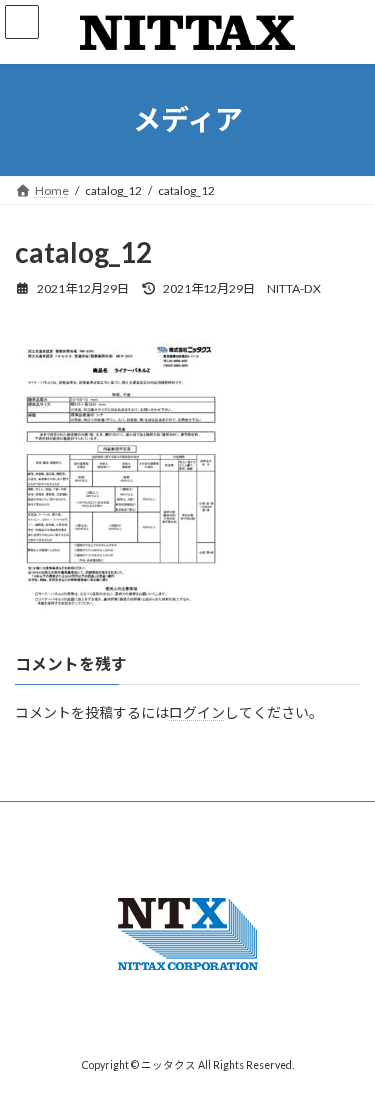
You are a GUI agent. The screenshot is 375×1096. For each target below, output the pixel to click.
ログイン (197, 712)
